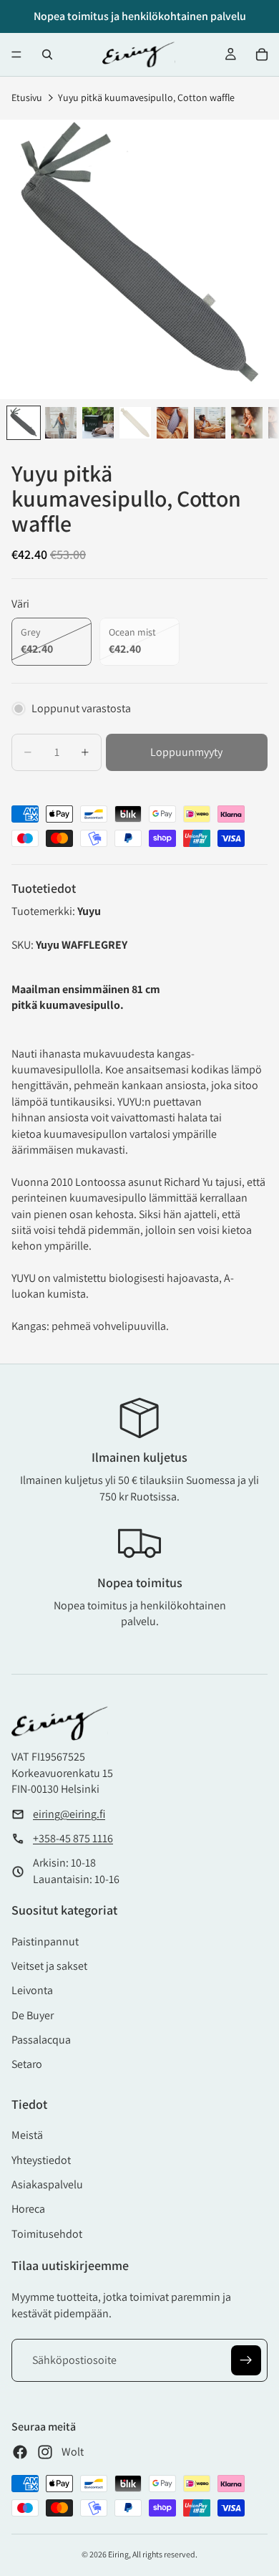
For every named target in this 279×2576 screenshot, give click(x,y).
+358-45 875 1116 (73, 1838)
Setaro (27, 2064)
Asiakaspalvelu (47, 2184)
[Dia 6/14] (210, 423)
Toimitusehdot (47, 2234)
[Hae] (47, 54)
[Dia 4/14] (135, 423)
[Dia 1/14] (24, 423)
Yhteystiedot (41, 2160)
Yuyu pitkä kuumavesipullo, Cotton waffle (146, 97)
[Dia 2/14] (61, 423)
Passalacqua (41, 2040)
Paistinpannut (45, 1941)
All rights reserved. (165, 2554)
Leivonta (32, 1990)
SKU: (24, 945)
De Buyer (33, 2015)
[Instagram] (45, 2452)
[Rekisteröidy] (246, 2360)
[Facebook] (20, 2452)
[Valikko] (16, 54)
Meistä (27, 2135)
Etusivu (27, 97)
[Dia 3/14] (98, 423)
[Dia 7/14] (247, 423)
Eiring (118, 2554)
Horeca (28, 2209)
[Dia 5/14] (172, 423)
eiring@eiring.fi (69, 1814)
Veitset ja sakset (49, 1966)
